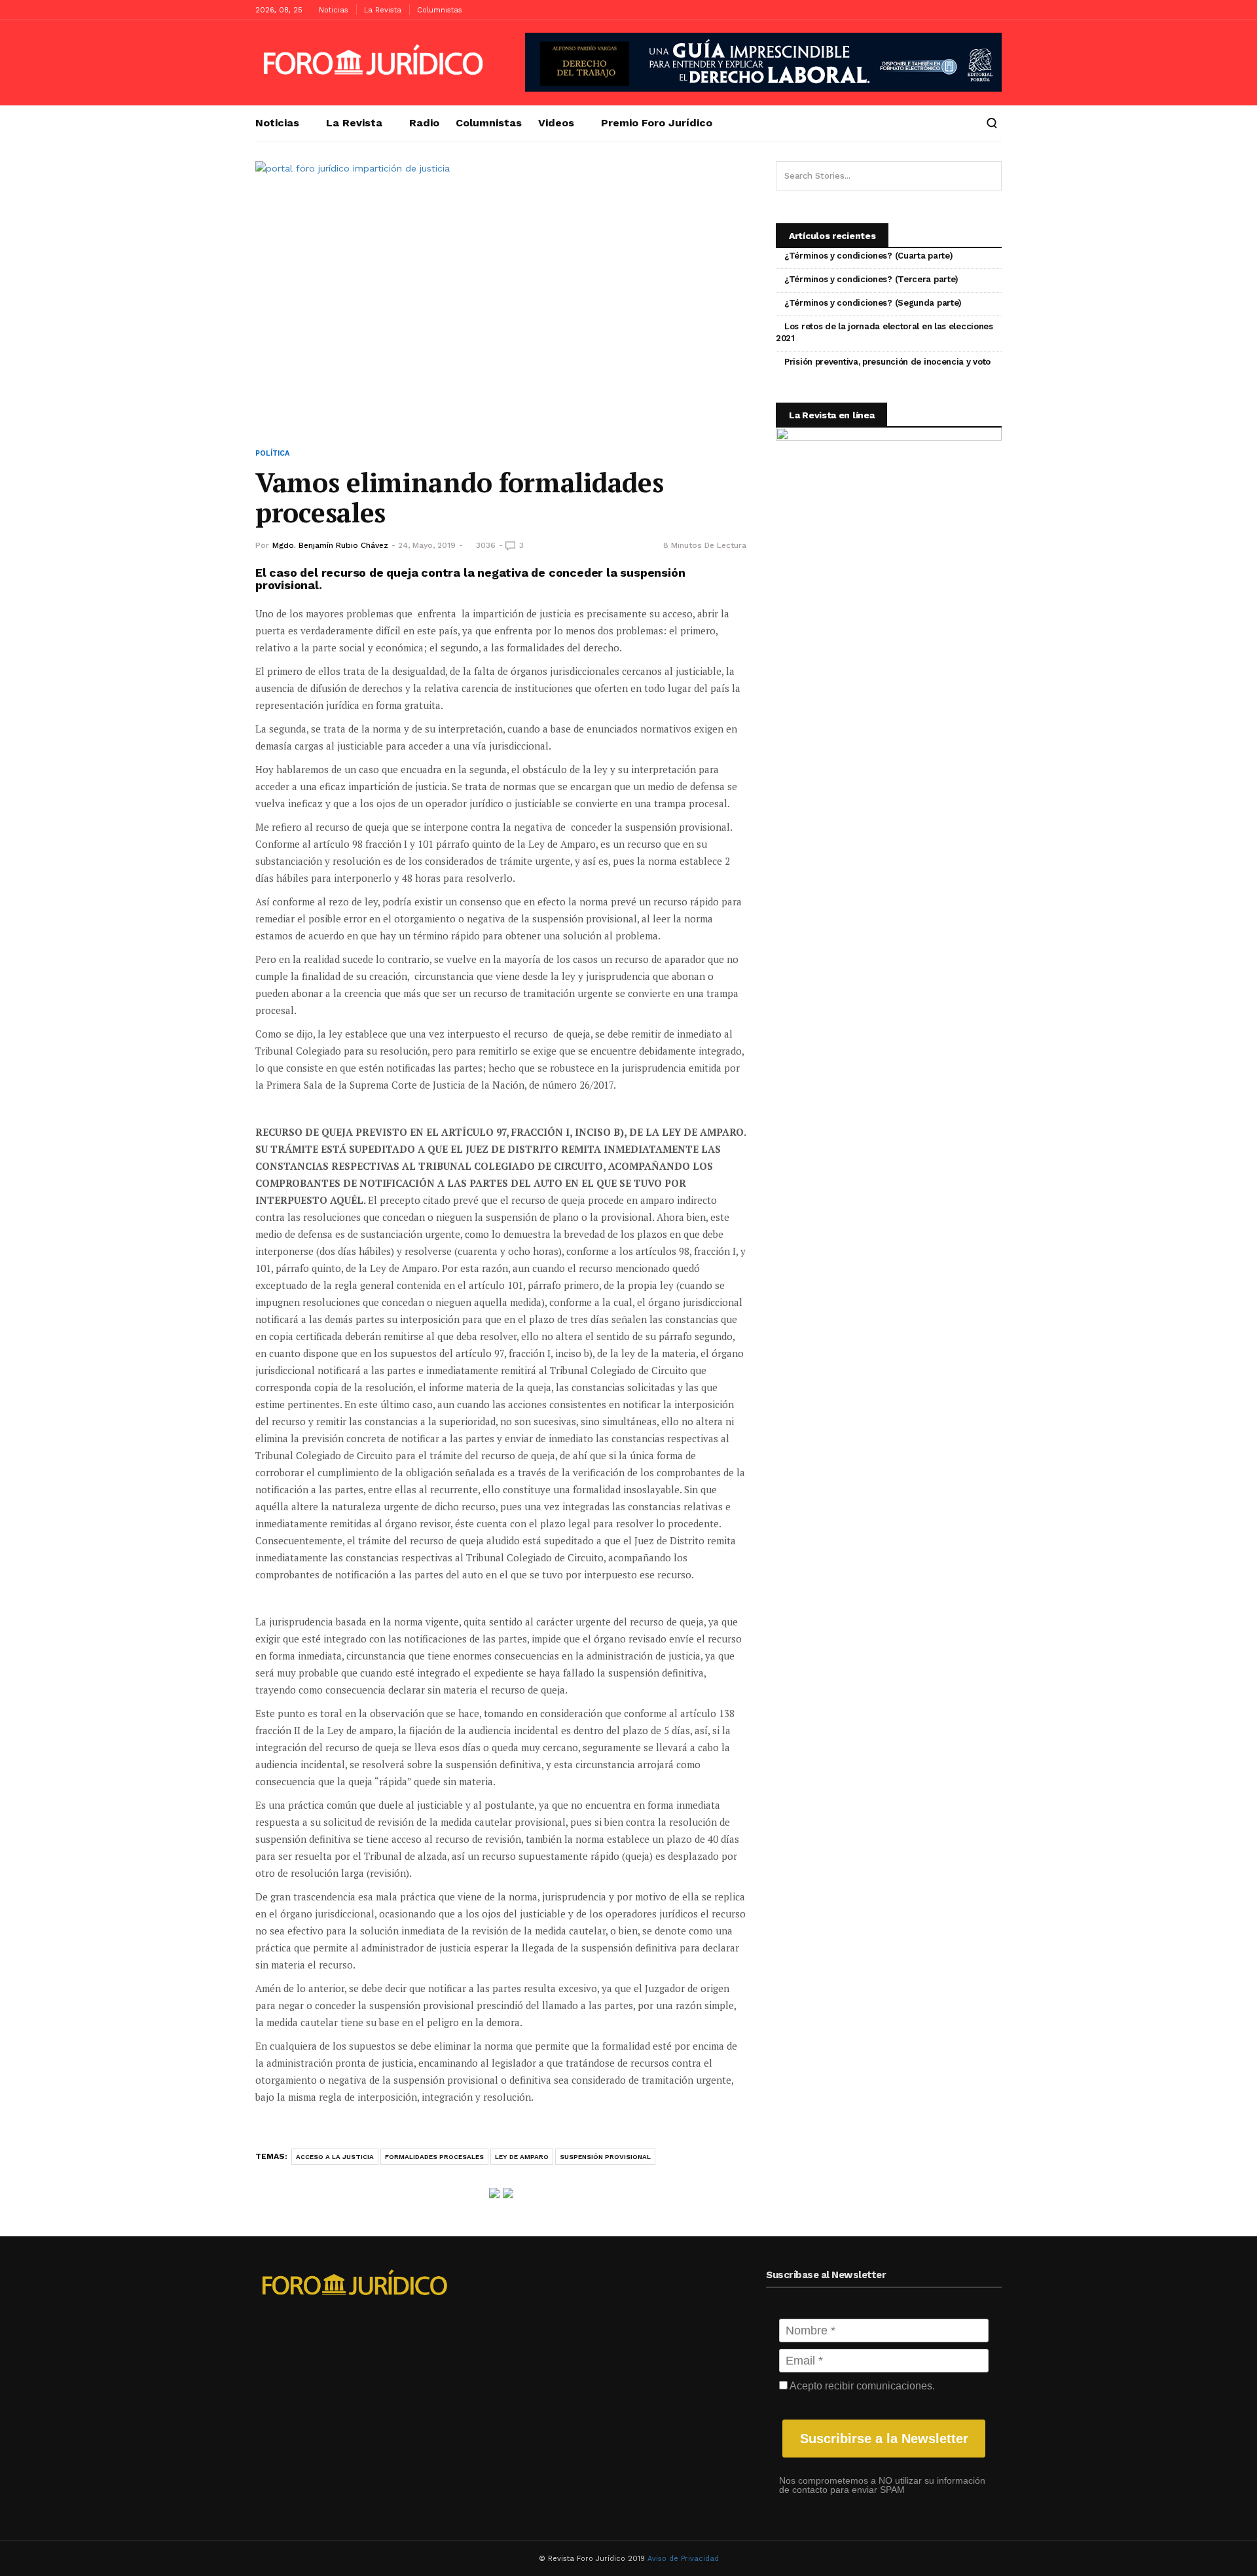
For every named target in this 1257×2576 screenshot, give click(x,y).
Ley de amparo (522, 2157)
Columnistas (440, 10)
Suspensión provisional (605, 2157)
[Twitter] (992, 10)
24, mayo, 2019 (427, 545)
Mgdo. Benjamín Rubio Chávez (330, 545)
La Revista (383, 10)
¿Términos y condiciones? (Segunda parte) (873, 303)
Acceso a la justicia (335, 2157)
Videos (556, 123)
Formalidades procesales (434, 2157)
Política (272, 453)
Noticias (334, 10)
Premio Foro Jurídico (657, 123)
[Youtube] (972, 10)
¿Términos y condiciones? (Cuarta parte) (868, 256)
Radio (424, 123)
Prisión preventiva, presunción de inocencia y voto (887, 362)
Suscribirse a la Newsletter (884, 2439)
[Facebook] (953, 10)
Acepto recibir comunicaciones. (861, 2386)
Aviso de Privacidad (683, 2559)
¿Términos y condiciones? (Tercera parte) (871, 279)
